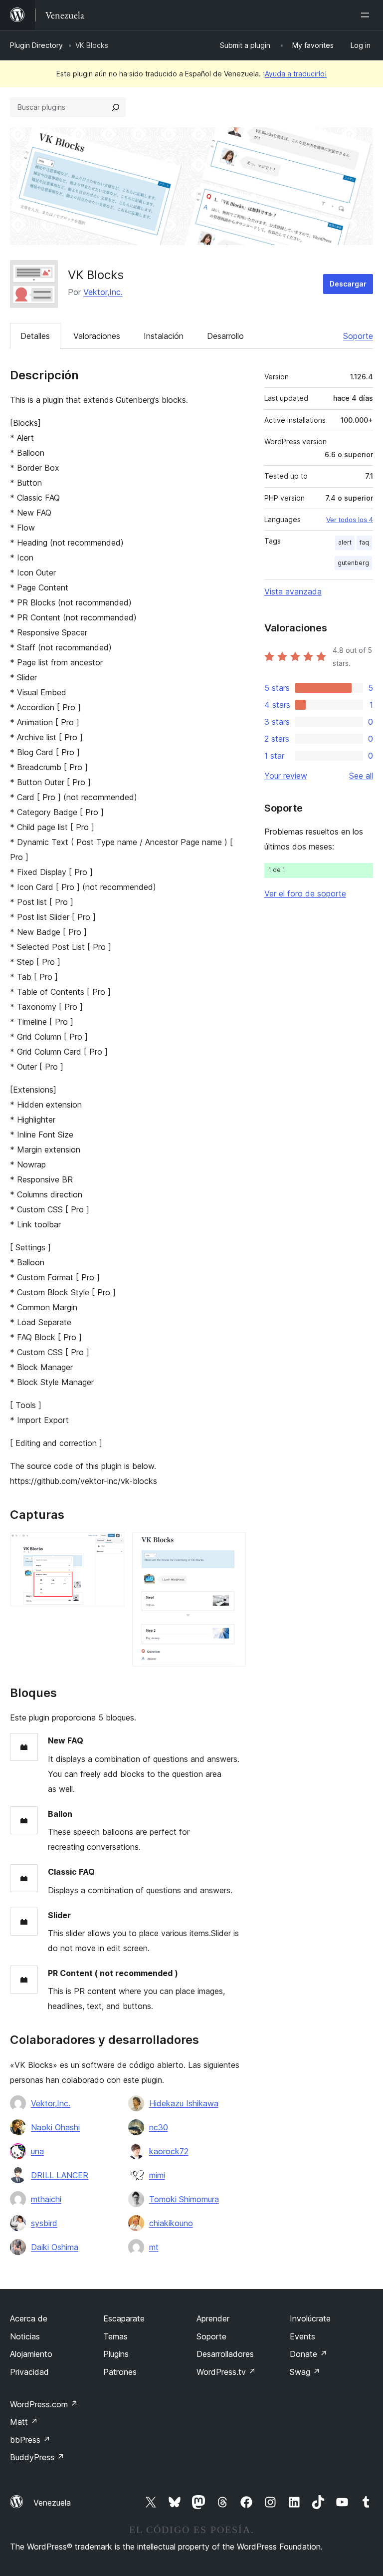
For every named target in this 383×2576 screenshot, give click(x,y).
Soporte (358, 336)
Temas (115, 2336)
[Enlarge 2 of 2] (232, 1546)
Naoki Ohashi (55, 2127)
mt (154, 2247)
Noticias (25, 2336)
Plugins (116, 2354)
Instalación (164, 336)
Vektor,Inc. (103, 292)
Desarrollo (225, 336)
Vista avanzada (293, 591)
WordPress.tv (226, 2372)
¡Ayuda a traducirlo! (295, 74)
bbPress (30, 2440)
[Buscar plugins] (116, 107)
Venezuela (52, 2503)
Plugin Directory (36, 45)
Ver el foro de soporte (305, 893)
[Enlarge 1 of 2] (111, 1546)
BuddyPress (37, 2457)
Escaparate (124, 2318)
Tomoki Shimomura (184, 2199)
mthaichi (46, 2199)
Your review (286, 776)
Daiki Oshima (55, 2247)
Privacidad (29, 2372)
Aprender (213, 2318)
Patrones (120, 2372)
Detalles (35, 336)
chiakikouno (171, 2223)
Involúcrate (310, 2318)
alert (345, 542)
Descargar (348, 284)
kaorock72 (169, 2151)
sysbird (44, 2223)
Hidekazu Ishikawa (184, 2103)
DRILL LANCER (60, 2175)
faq (364, 542)
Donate (308, 2354)
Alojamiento (31, 2354)
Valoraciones (97, 336)
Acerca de (29, 2318)
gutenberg (353, 563)
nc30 (159, 2127)
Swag (305, 2372)
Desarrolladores (225, 2354)
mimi (157, 2175)
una (37, 2151)
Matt (24, 2422)
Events (302, 2336)
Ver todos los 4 (350, 520)
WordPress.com (44, 2404)
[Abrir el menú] (367, 15)
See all (361, 776)
